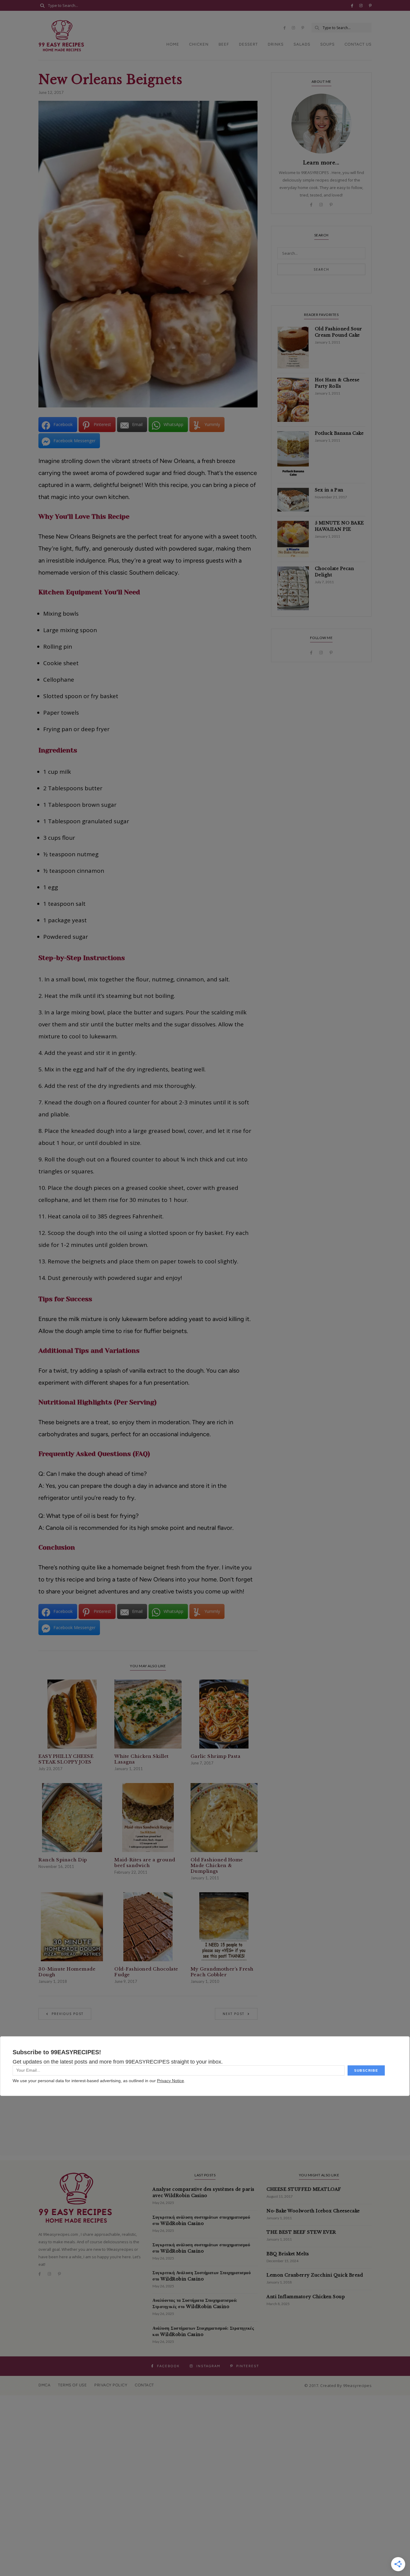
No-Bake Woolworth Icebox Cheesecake (313, 2211)
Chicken (199, 44)
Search (321, 269)
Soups (327, 44)
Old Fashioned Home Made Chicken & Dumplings (217, 1865)
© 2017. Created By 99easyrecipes (338, 2385)
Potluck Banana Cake (339, 433)
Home (173, 44)
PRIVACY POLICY (111, 2385)
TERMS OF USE (72, 2385)
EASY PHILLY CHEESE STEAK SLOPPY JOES (66, 1759)
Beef (224, 44)
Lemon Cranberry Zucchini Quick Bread (315, 2275)
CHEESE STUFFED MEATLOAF (304, 2189)
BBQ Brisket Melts (288, 2254)
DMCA (44, 2385)
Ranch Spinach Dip (63, 1860)
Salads (302, 44)
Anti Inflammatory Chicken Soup (306, 2297)
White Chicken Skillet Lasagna (142, 1759)
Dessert (248, 44)
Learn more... (321, 163)
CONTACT (144, 2385)
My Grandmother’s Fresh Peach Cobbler (222, 1972)
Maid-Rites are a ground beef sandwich (145, 1863)
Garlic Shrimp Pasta (216, 1756)
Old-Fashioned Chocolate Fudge (146, 1972)
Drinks (276, 44)
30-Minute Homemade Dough (67, 1972)
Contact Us (358, 44)
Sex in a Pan (329, 490)
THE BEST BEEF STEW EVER (301, 2232)
